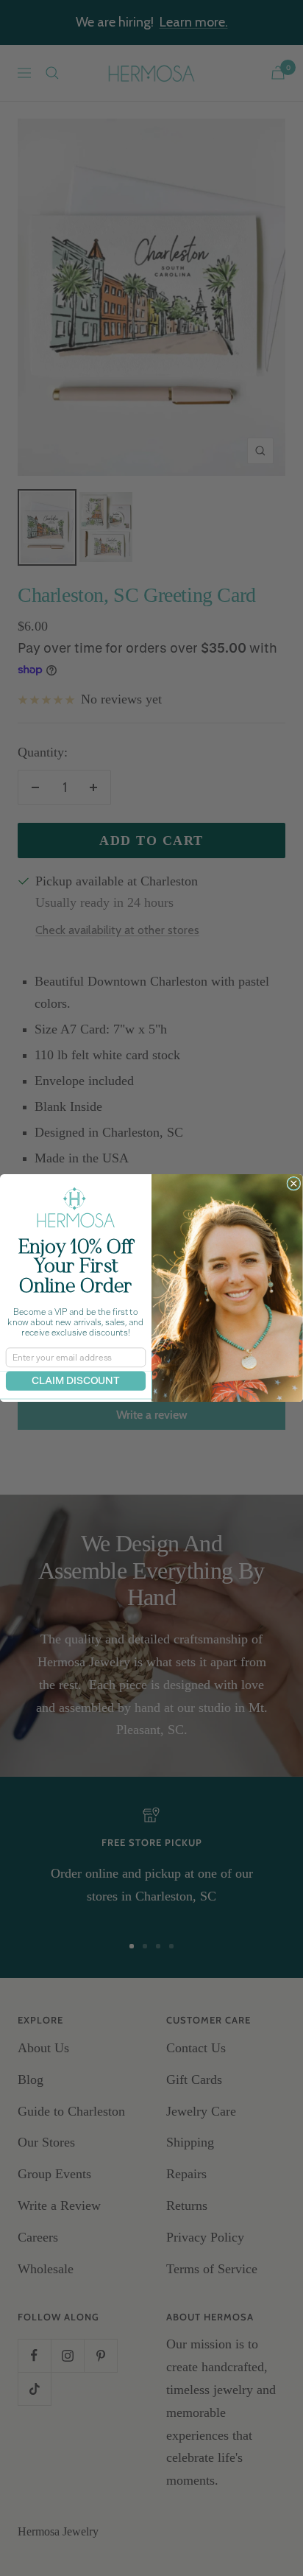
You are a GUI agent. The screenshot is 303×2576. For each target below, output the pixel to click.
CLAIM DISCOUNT (76, 1381)
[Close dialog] (294, 1183)
